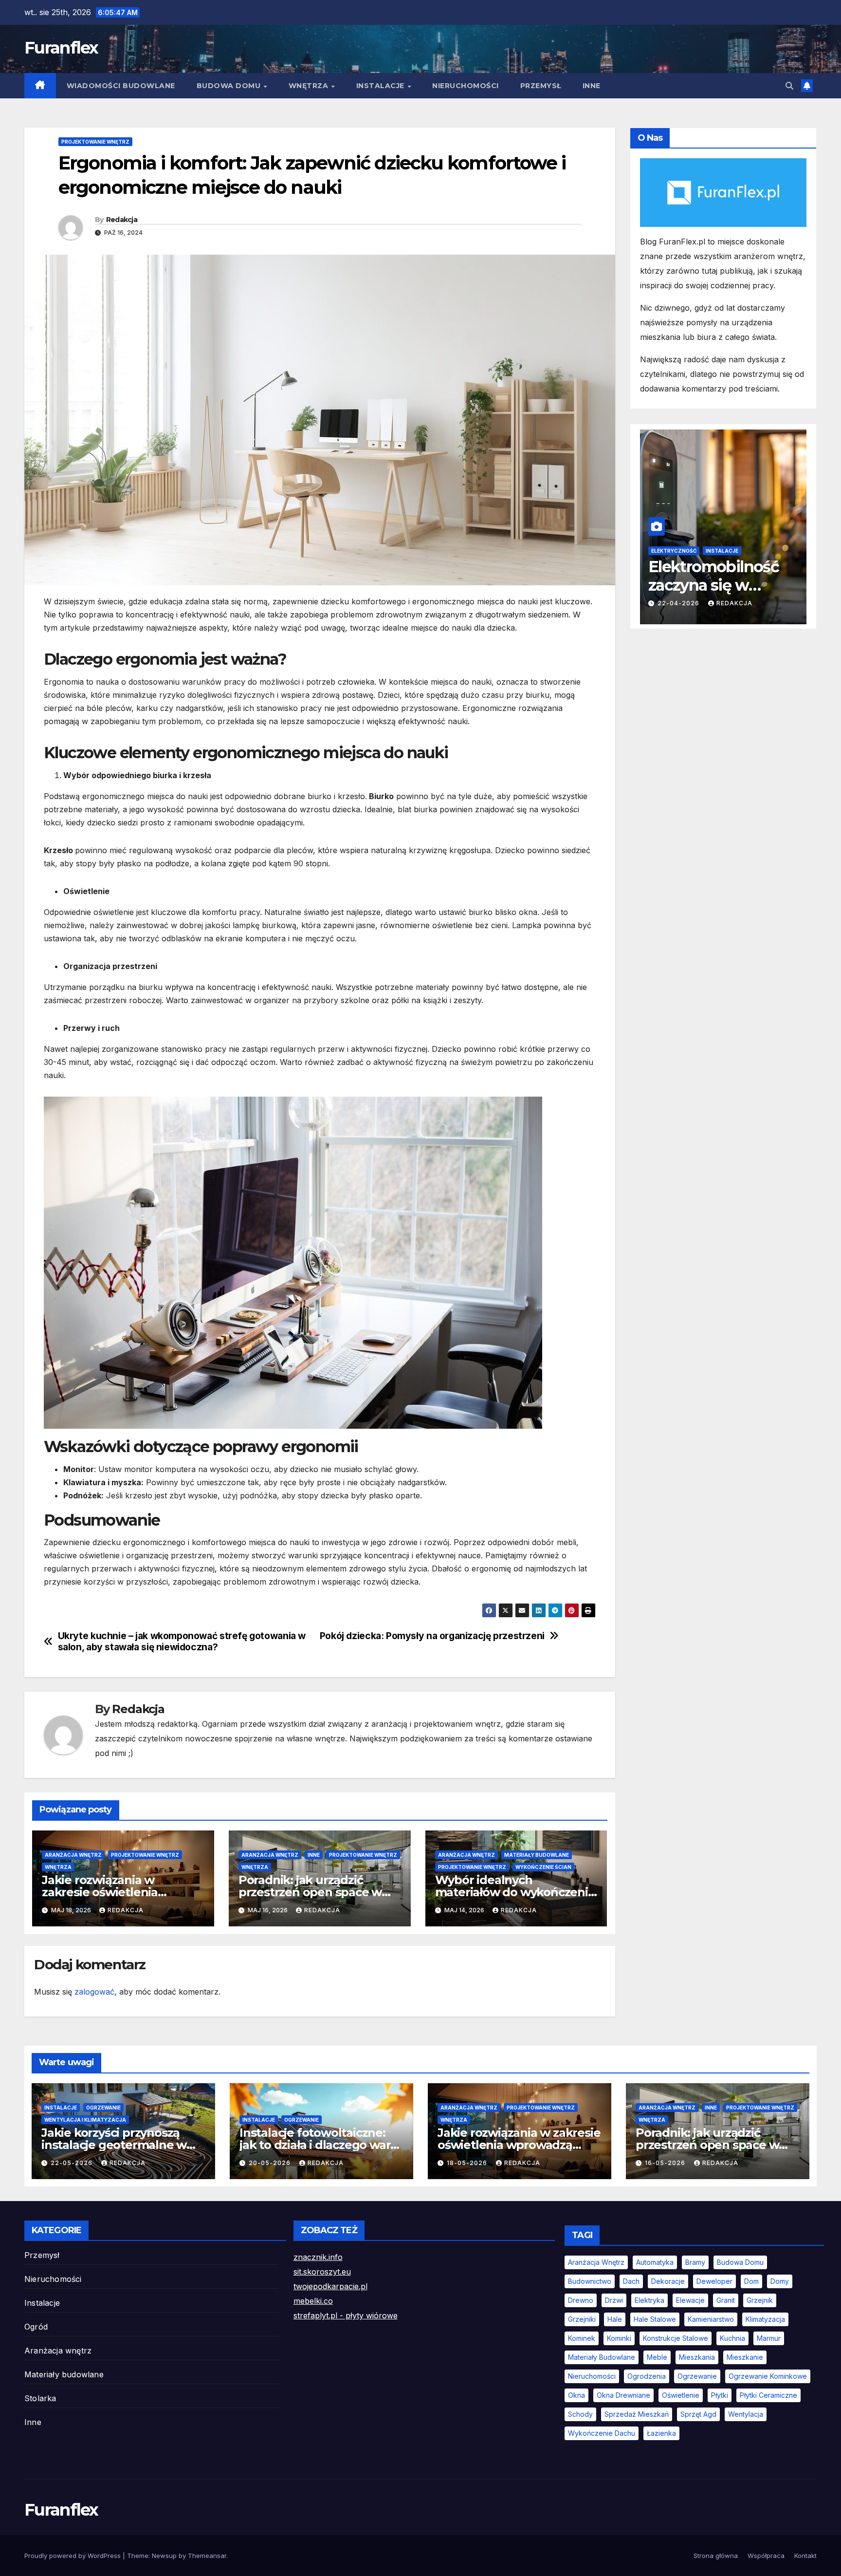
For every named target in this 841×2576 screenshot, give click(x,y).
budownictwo (590, 2281)
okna (576, 2395)
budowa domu (740, 2262)
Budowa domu (230, 86)
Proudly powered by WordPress (73, 2556)
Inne (592, 86)
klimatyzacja (765, 2319)
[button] (789, 86)
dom (751, 2281)
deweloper (714, 2281)
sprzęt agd (698, 2414)
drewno (581, 2300)
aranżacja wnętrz (596, 2262)
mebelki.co (313, 2301)
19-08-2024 (679, 603)
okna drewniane (623, 2395)
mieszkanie (745, 2357)
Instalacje (382, 86)
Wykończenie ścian (543, 1867)
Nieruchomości (466, 86)
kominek (582, 2338)
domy (780, 2281)
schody (580, 2414)
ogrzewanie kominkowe (768, 2376)
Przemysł (541, 86)
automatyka (655, 2262)
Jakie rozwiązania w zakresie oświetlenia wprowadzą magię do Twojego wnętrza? (519, 2145)
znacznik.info (318, 2257)
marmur (769, 2338)
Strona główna (716, 2556)
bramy (695, 2262)
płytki (720, 2395)
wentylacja (746, 2414)
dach (631, 2281)
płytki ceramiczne (768, 2395)
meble (657, 2357)
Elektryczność (674, 539)
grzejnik (760, 2300)
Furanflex (61, 48)
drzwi (614, 2300)
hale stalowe (655, 2319)
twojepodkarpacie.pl (330, 2286)
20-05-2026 (271, 2163)
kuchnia (732, 2338)
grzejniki (582, 2319)
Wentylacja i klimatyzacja (85, 2120)
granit (726, 2300)
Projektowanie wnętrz (95, 142)
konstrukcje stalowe (676, 2338)
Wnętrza (310, 86)
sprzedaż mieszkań (637, 2414)
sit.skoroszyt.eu (322, 2272)
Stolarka (40, 2398)
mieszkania (697, 2357)
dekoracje (668, 2281)
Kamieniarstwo (711, 2319)
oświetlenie (681, 2395)
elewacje (690, 2300)
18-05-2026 (468, 2163)
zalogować (94, 1992)
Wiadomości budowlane (121, 86)
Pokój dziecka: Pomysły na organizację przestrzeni (432, 1636)
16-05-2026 (666, 2163)
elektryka (649, 2300)
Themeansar (207, 2556)
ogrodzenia (647, 2376)
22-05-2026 (73, 2163)
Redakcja (122, 220)
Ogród (36, 2327)
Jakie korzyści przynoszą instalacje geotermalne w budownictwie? (114, 2145)
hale (615, 2319)
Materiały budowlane (537, 1855)
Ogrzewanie (103, 2108)
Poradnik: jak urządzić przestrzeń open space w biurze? (310, 1892)
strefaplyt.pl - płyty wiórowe (346, 2315)
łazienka (661, 2433)
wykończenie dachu (602, 2433)
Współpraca (766, 2556)
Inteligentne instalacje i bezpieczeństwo (713, 551)
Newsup (164, 2556)
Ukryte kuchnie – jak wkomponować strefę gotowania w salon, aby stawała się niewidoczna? (182, 1642)
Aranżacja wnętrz (73, 1855)
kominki (619, 2338)
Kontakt (805, 2556)
